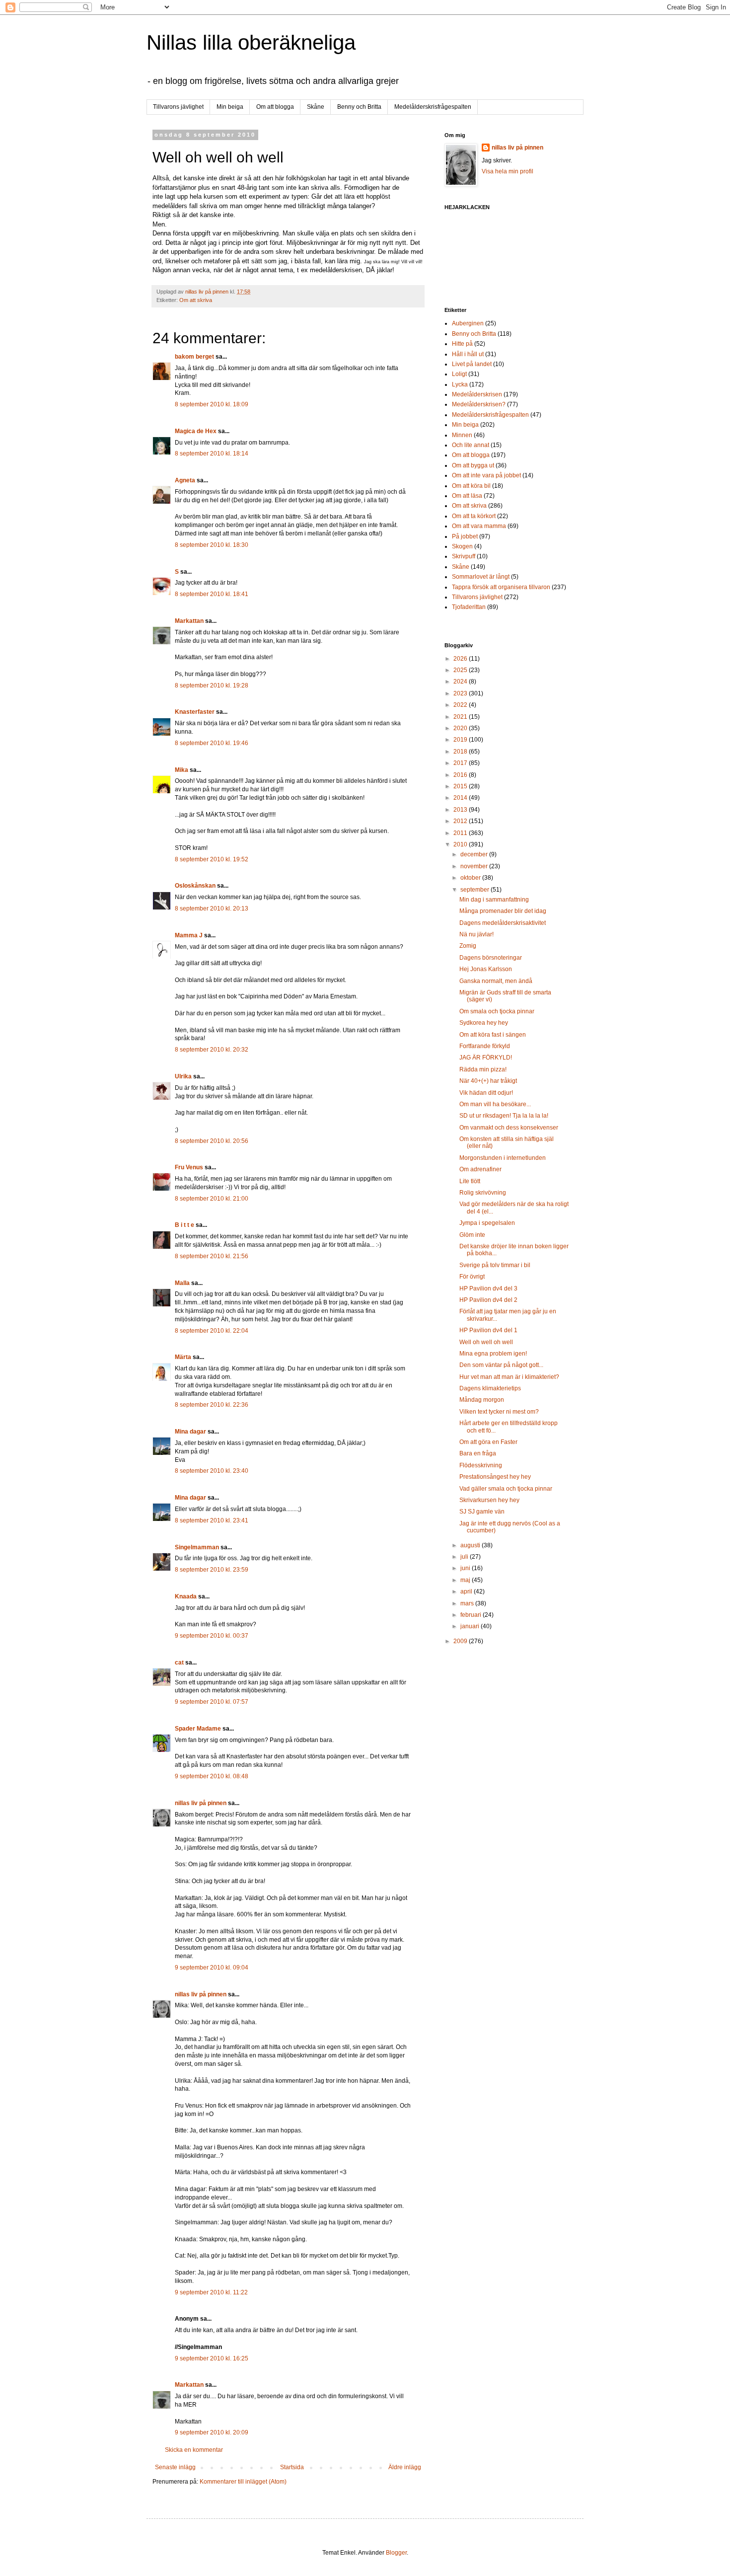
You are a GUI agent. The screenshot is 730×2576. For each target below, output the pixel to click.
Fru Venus (189, 1167)
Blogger (396, 2553)
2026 (461, 659)
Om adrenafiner (480, 1169)
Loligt (459, 374)
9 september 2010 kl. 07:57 (212, 1702)
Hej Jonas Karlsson (486, 969)
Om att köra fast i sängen (493, 1035)
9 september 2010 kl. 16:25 (212, 2358)
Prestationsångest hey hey (495, 1477)
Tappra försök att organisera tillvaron (501, 587)
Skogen (462, 546)
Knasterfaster (195, 712)
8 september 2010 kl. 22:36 (212, 1405)
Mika (182, 770)
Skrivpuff (464, 556)
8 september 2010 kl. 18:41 (212, 594)
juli (465, 1557)
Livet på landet (472, 364)
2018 (461, 752)
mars (468, 1603)
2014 (461, 798)
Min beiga (230, 107)
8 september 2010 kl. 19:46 (212, 743)
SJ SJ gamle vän (482, 1512)
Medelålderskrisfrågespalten (433, 107)
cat (179, 1663)
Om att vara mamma (479, 526)
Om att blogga (275, 107)
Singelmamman (197, 1547)
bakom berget (194, 357)
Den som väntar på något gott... (501, 1365)
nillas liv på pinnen (201, 1803)
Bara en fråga (478, 1453)
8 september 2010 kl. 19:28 (212, 685)
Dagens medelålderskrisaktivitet (503, 923)
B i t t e (184, 1225)
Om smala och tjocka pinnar (497, 1011)
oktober (471, 878)
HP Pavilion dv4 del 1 (488, 1330)
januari (471, 1626)
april (467, 1591)
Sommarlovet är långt (481, 577)
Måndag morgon (482, 1400)
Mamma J (189, 935)
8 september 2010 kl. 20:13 (212, 909)
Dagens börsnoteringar (491, 958)
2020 (461, 728)
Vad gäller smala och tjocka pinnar (506, 1489)
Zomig (468, 946)
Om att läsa (467, 496)
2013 (461, 810)
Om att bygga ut (473, 465)
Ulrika (183, 1076)
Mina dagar (190, 1432)
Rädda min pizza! (483, 1069)
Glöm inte (472, 1235)
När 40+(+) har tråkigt (488, 1081)
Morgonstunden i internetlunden (503, 1158)
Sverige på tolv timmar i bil (495, 1265)
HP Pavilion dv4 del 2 (488, 1300)
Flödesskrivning (481, 1465)
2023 (461, 693)
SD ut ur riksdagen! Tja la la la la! (504, 1116)
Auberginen (468, 323)
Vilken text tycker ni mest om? (499, 1412)
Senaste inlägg (175, 2467)
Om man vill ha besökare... (495, 1104)
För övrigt (472, 1277)
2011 (461, 833)
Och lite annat (471, 445)
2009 (461, 1641)
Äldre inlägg (405, 2467)
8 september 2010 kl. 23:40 (212, 1471)
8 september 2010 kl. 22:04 (212, 1331)
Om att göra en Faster (488, 1442)
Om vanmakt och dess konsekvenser (509, 1128)
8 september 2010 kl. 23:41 (212, 1520)
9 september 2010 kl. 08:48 (212, 1776)
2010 (461, 844)
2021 (461, 717)
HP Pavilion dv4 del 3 (488, 1288)
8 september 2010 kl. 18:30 (212, 545)
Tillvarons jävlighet (178, 107)
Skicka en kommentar (194, 2450)
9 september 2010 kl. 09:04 (212, 1968)
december (475, 854)
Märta (183, 1357)
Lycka (460, 384)
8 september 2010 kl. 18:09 (212, 404)
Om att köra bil (471, 486)
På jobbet (465, 536)
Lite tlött (470, 1181)
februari (472, 1615)
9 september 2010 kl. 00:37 (212, 1636)
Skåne (316, 107)
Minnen (462, 435)
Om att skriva (196, 300)
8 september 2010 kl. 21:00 (212, 1199)
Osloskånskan (195, 886)
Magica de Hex (196, 431)
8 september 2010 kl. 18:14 (212, 454)
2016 (461, 775)
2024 (461, 682)
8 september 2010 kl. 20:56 (212, 1141)
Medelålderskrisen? (479, 404)
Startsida (292, 2467)
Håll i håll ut (468, 354)
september (475, 890)
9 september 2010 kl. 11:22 (211, 2292)
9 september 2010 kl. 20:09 (212, 2432)
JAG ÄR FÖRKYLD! (486, 1058)
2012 (461, 821)
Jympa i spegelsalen (487, 1223)
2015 (461, 786)
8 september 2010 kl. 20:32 (212, 1050)
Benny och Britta (359, 107)
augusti (471, 1545)
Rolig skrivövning (483, 1193)
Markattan (189, 621)
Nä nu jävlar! (476, 934)
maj (466, 1580)
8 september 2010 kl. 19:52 (212, 859)
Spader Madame (198, 1729)
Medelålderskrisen (477, 394)
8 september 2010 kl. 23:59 (212, 1570)
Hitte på (462, 344)
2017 (461, 763)
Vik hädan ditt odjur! (486, 1093)
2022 (461, 705)
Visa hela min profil (508, 171)
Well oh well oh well (486, 1342)
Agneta (186, 480)
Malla (182, 1283)
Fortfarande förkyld (485, 1046)
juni (466, 1568)
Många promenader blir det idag (503, 911)
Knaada (186, 1596)
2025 (461, 670)
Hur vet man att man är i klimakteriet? (509, 1377)
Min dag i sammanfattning (494, 900)
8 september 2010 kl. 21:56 (212, 1256)
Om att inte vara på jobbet (486, 475)
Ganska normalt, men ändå (496, 981)
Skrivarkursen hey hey (489, 1500)
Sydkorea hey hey (484, 1023)
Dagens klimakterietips (490, 1388)
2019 (461, 740)
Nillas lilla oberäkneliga (251, 42)
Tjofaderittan (469, 607)
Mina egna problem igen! (493, 1354)
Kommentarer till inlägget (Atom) (243, 2482)
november (475, 866)
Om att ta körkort (474, 516)
